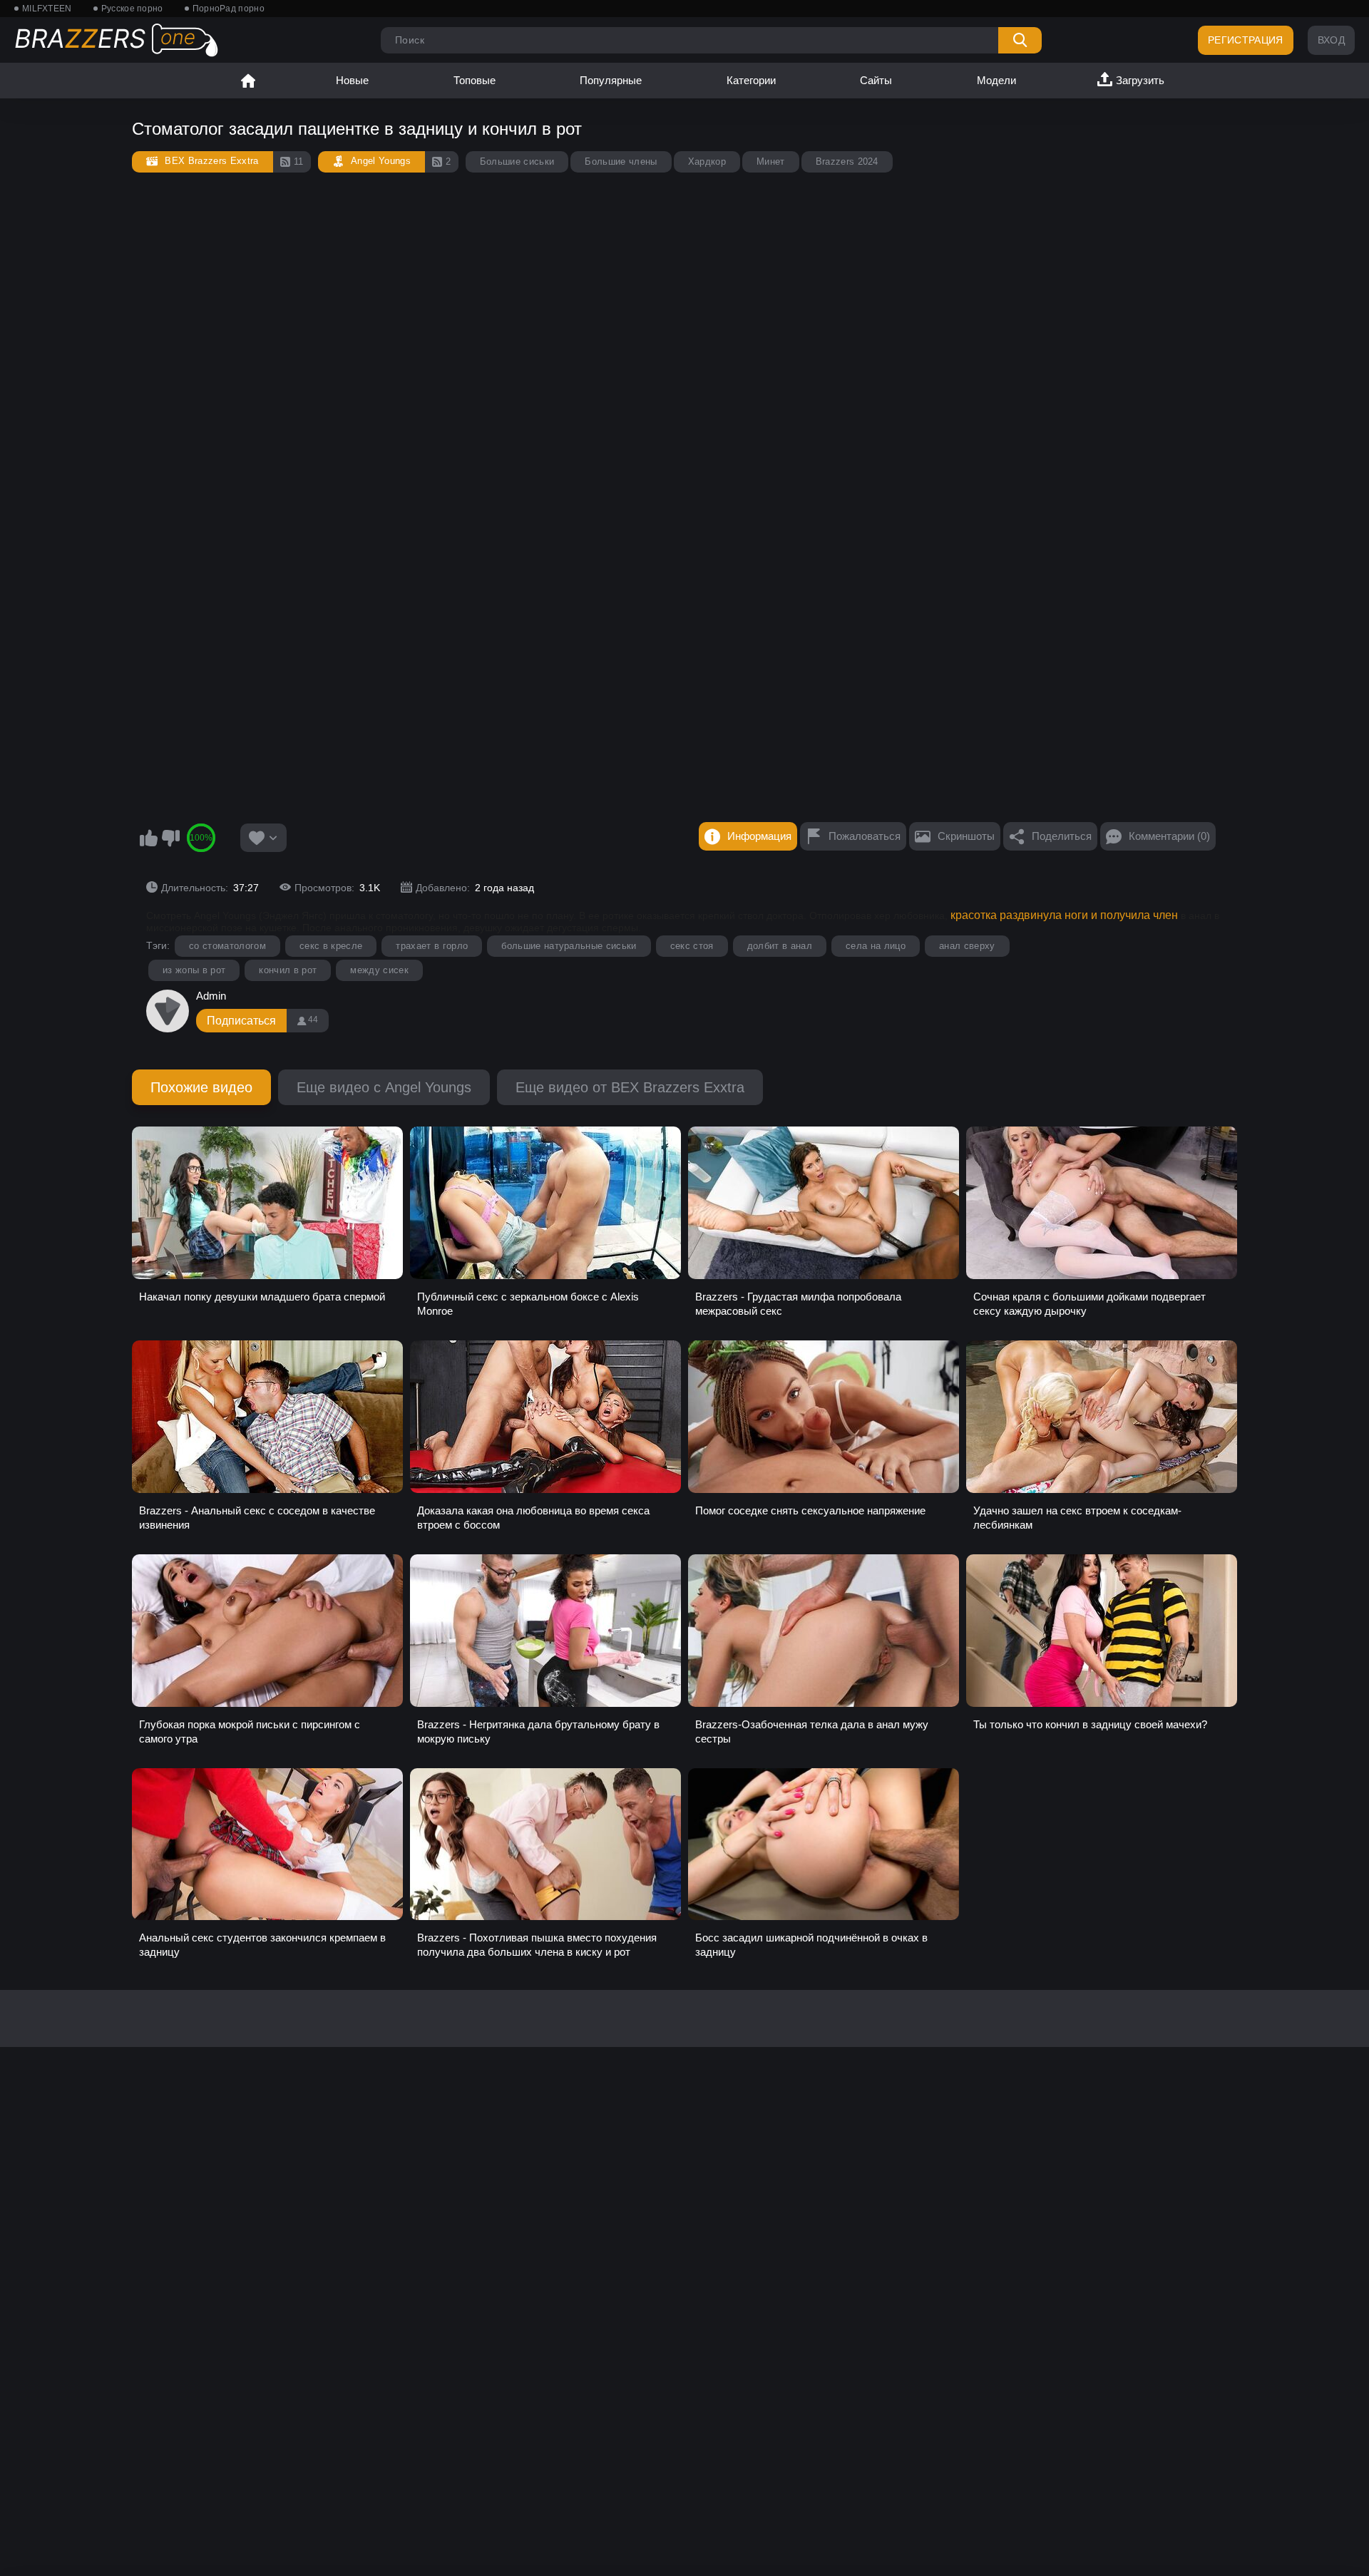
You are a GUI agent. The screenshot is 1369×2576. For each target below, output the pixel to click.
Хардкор (707, 161)
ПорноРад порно (229, 9)
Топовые (475, 80)
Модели (996, 80)
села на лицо (876, 946)
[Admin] (168, 1011)
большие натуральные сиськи (569, 946)
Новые (352, 80)
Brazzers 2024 (847, 161)
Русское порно (132, 9)
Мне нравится (148, 838)
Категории (751, 80)
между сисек (379, 970)
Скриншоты (966, 836)
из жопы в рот (194, 970)
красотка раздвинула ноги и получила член (1064, 915)
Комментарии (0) (1169, 836)
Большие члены (621, 161)
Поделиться (1062, 836)
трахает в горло (432, 946)
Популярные (611, 80)
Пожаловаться (865, 836)
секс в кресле (331, 946)
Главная (248, 81)
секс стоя (692, 946)
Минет (771, 161)
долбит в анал (780, 946)
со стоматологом (227, 946)
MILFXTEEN (47, 9)
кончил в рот (288, 970)
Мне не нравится (170, 838)
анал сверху (967, 946)
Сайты (876, 80)
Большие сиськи (517, 161)
